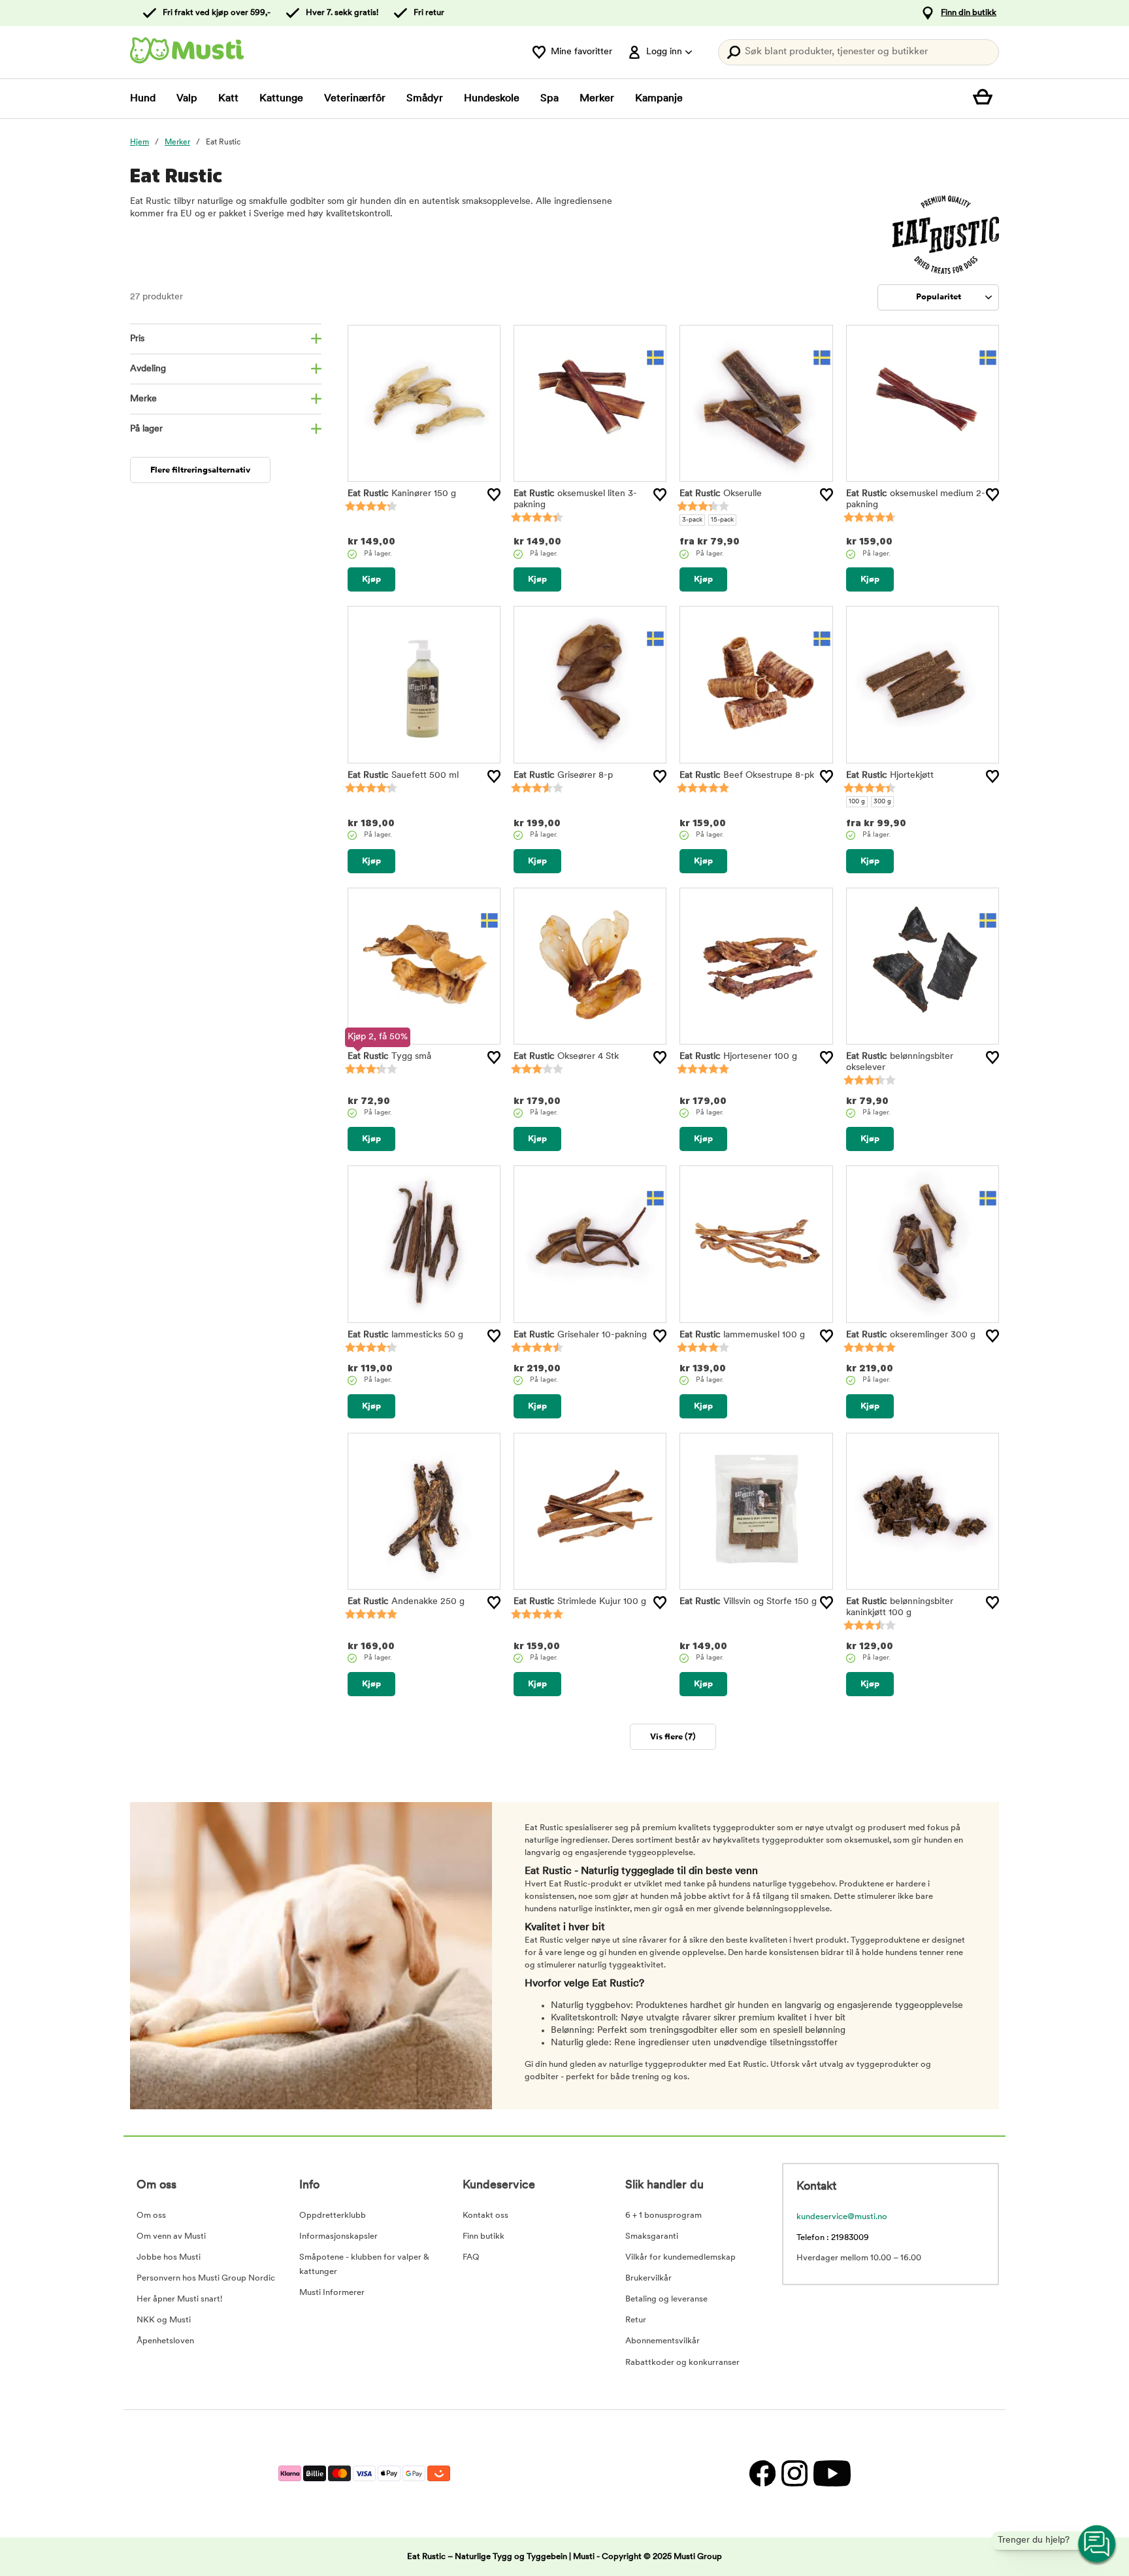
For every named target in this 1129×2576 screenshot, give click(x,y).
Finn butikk (483, 2236)
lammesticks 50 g (405, 1335)
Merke (143, 399)
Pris (137, 339)
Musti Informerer (332, 2293)
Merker (597, 99)
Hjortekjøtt (890, 776)
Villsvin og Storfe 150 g (748, 1602)
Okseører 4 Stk (566, 1057)
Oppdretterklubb (333, 2216)
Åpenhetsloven (165, 2341)
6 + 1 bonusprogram (663, 2216)
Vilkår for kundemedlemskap (680, 2257)
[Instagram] (794, 2474)
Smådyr (425, 99)
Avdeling (148, 369)
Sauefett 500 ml (403, 776)
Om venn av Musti (171, 2236)
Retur (636, 2320)
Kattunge (281, 99)
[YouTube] (830, 2474)
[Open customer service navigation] (1098, 2545)
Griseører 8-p (563, 776)
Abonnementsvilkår (663, 2341)
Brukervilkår (648, 2278)
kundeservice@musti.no (842, 2217)
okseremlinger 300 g (911, 1335)
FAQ (471, 2257)
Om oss (151, 2216)
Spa (549, 99)
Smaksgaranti (652, 2236)
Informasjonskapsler (338, 2236)
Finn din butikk (969, 13)
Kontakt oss (485, 2216)
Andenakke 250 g (406, 1602)
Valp (187, 99)
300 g (882, 802)
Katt (228, 99)
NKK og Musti (164, 2320)
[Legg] (494, 495)
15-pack (722, 520)
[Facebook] (762, 2474)
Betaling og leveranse (666, 2299)
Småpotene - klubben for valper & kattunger (364, 2265)
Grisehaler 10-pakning (580, 1335)
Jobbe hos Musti (169, 2257)
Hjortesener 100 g (738, 1057)
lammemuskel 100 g (742, 1335)
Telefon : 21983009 (833, 2238)
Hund (143, 99)
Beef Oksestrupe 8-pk (747, 776)
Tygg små (389, 1057)
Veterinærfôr (355, 99)
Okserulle (721, 494)
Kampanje (659, 99)
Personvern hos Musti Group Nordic (206, 2278)
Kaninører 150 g (402, 494)
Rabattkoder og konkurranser (682, 2363)
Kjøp (371, 579)
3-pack (692, 520)
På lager (146, 429)
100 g (857, 802)
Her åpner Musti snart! (179, 2299)
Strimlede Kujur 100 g (580, 1602)
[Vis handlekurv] (986, 99)
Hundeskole (492, 99)
